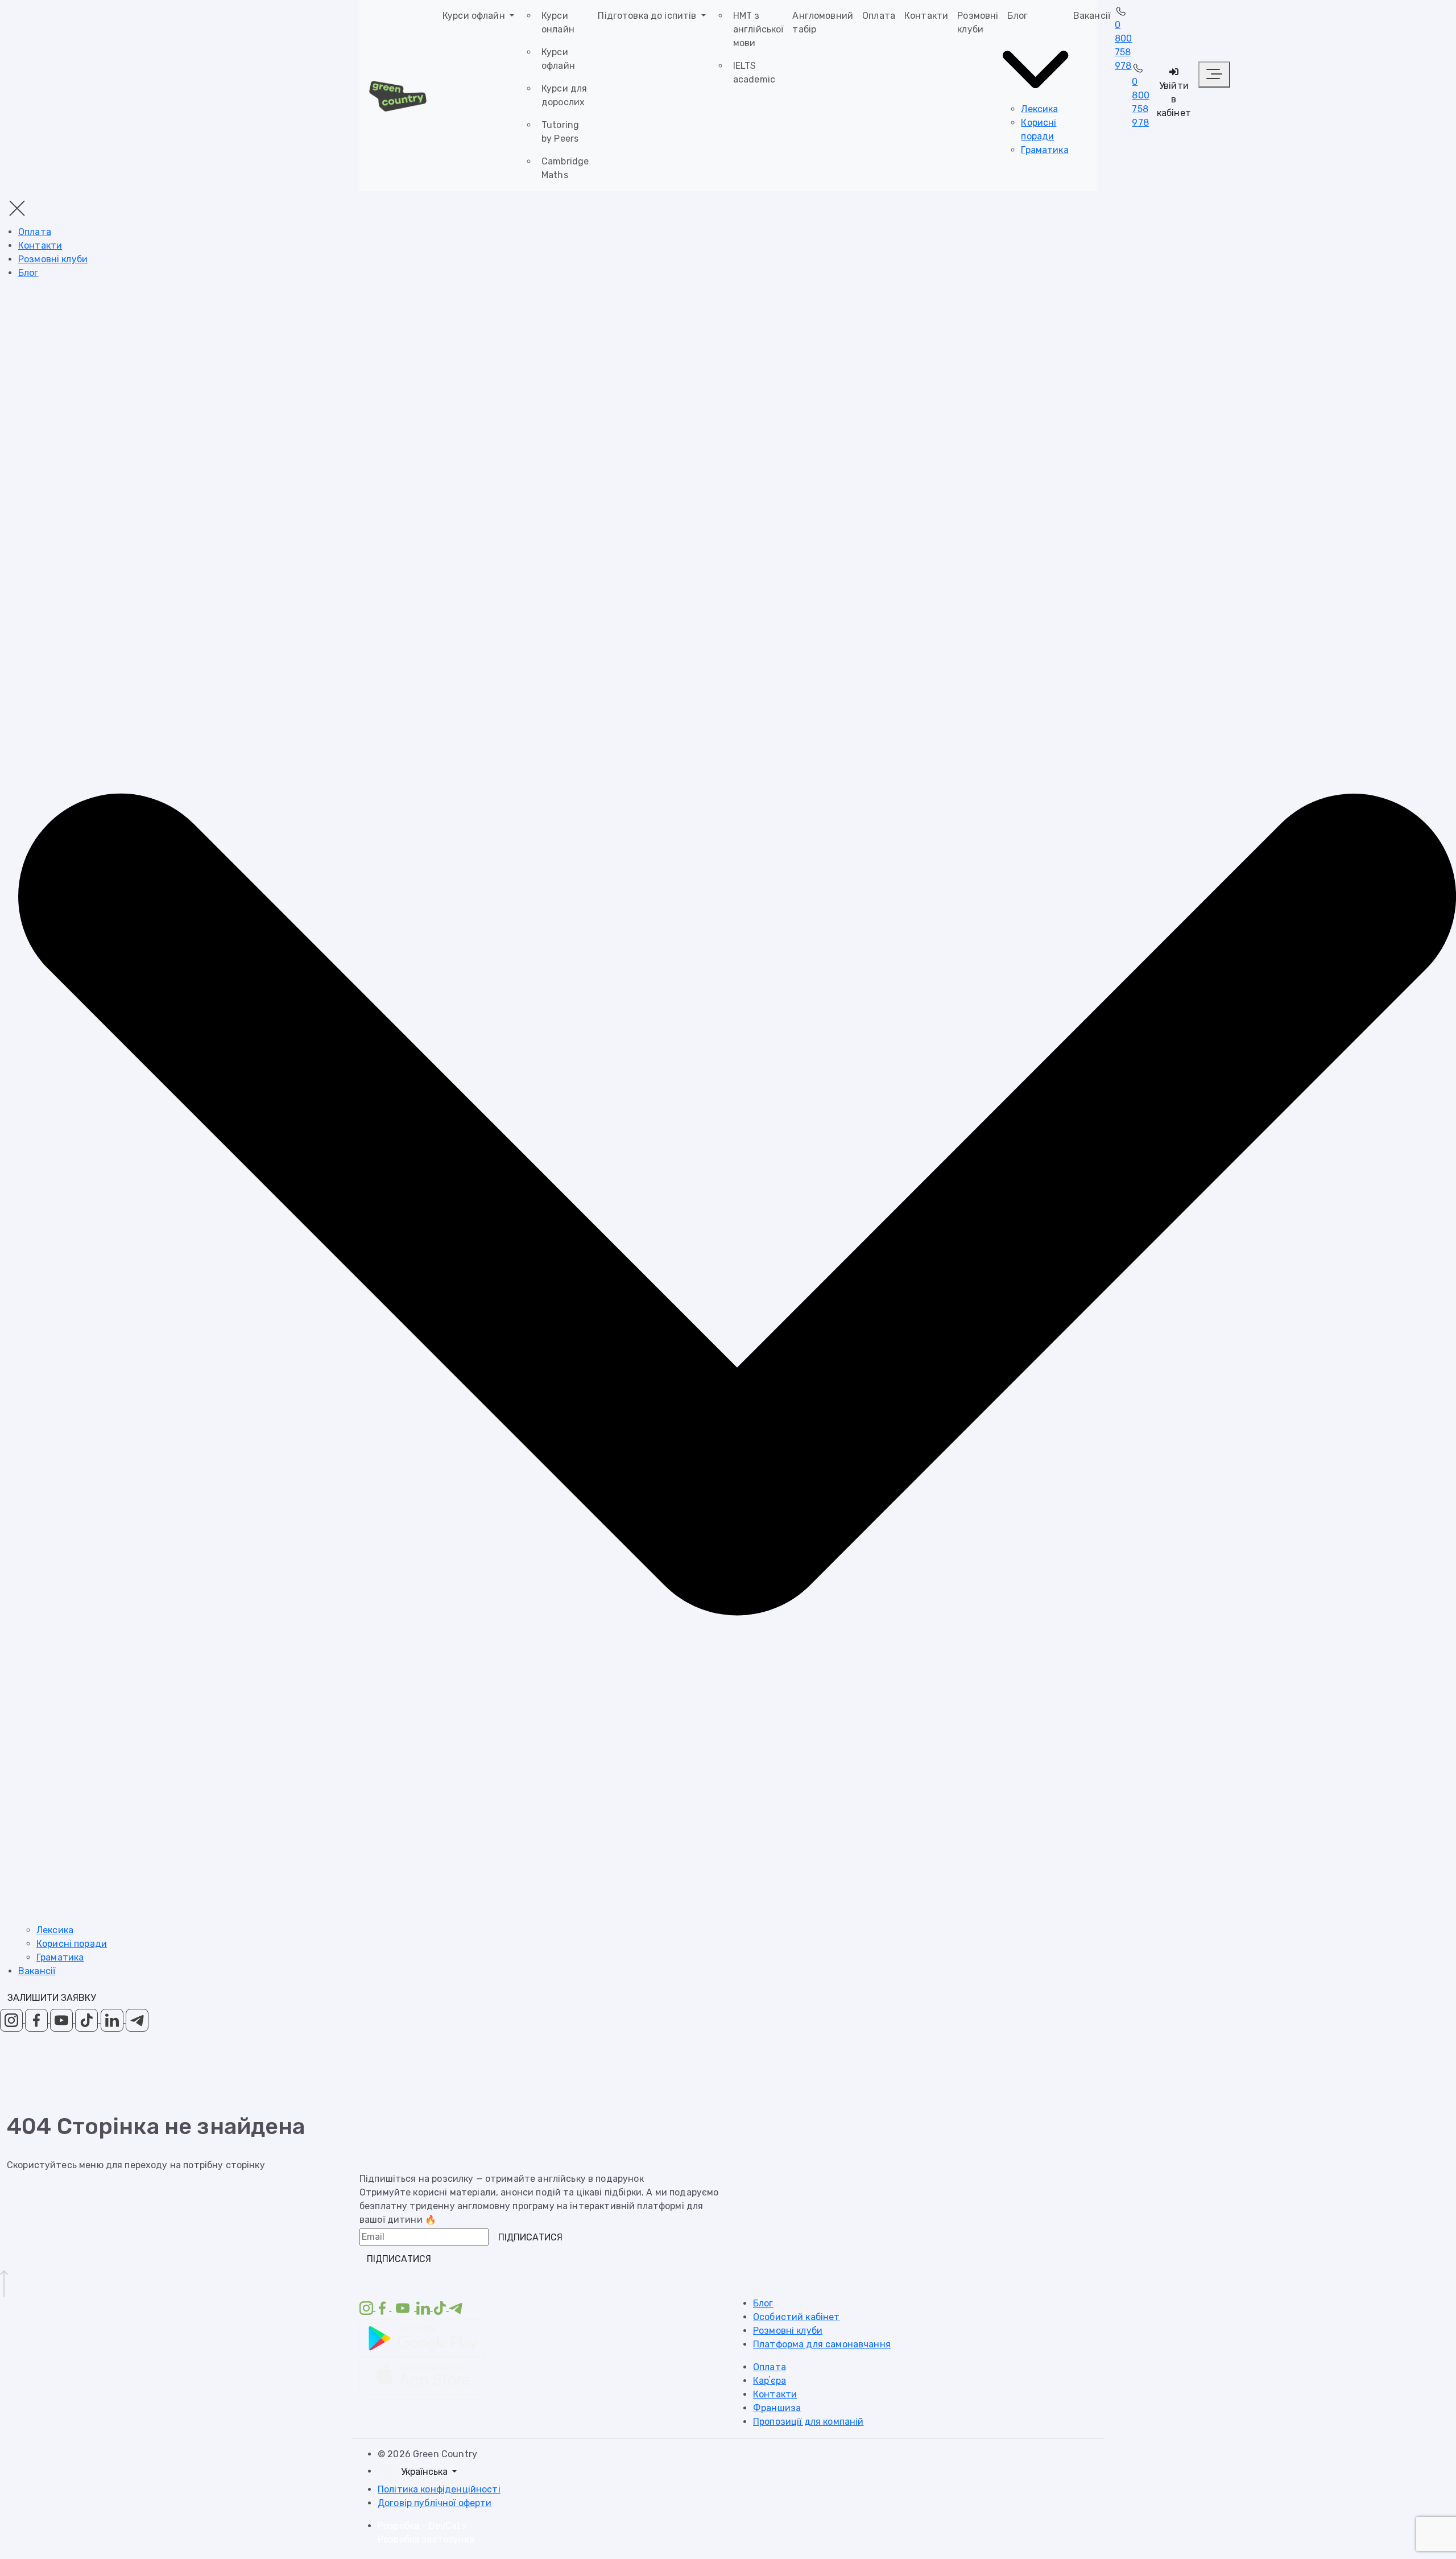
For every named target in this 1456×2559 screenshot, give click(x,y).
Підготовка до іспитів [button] (648, 16)
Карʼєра (770, 2381)
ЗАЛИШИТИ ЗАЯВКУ (51, 1998)
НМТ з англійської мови (758, 29)
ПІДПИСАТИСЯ (530, 2237)
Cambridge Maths (565, 168)
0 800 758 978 (1123, 45)
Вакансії (1092, 16)
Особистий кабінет (797, 2317)
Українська (425, 2472)
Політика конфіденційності (439, 2489)
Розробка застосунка (426, 2539)
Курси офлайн (558, 59)
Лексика (1039, 109)
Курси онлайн (558, 22)
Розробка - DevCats (422, 2526)
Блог (1017, 16)
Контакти (926, 16)
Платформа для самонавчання (822, 2344)
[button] (1214, 75)
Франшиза (777, 2408)
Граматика (1045, 150)
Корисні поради (72, 1944)
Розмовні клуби (978, 22)
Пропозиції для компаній (808, 2422)
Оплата (879, 16)
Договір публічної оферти (435, 2503)
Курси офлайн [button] (475, 16)
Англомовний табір (823, 22)
